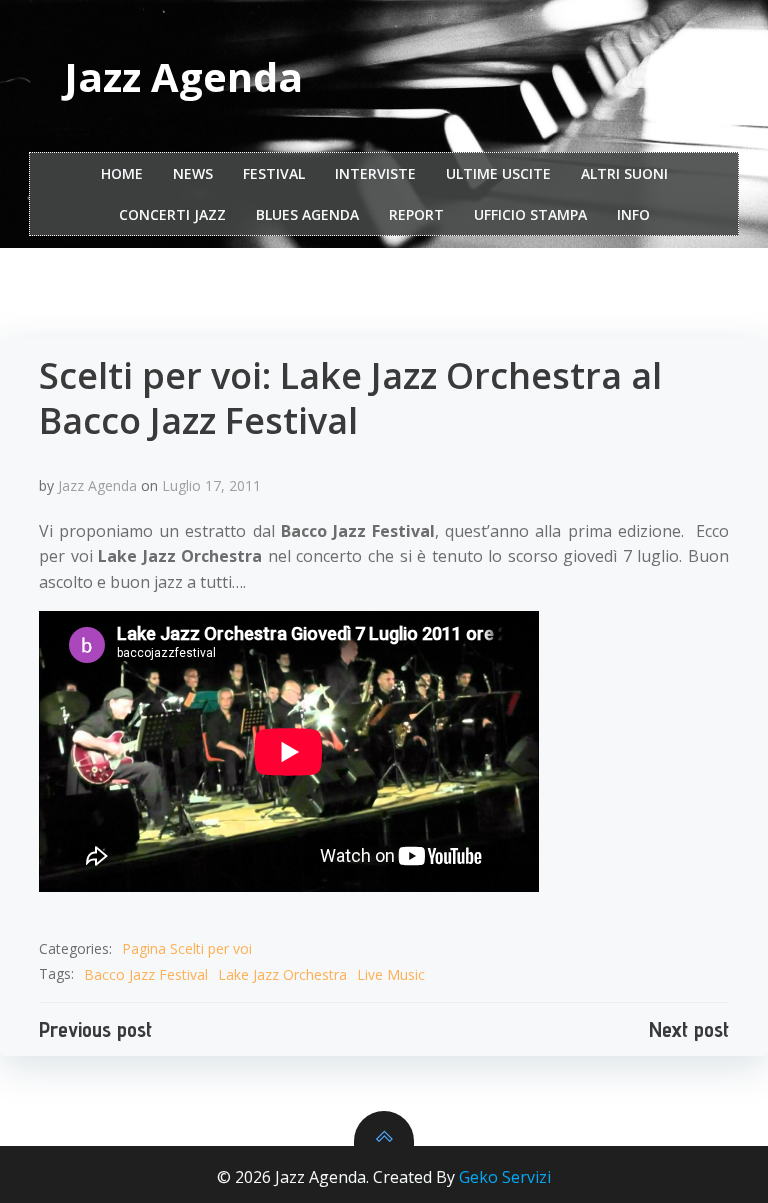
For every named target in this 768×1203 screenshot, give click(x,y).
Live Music (391, 974)
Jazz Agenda (97, 485)
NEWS (193, 173)
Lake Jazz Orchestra (282, 974)
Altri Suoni (624, 173)
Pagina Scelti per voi (187, 948)
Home (122, 173)
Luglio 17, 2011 (211, 485)
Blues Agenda (307, 214)
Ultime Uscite (498, 173)
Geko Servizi (505, 1177)
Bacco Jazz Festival (146, 974)
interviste (375, 173)
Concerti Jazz (172, 214)
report (416, 214)
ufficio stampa (530, 214)
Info (633, 214)
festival (274, 173)
